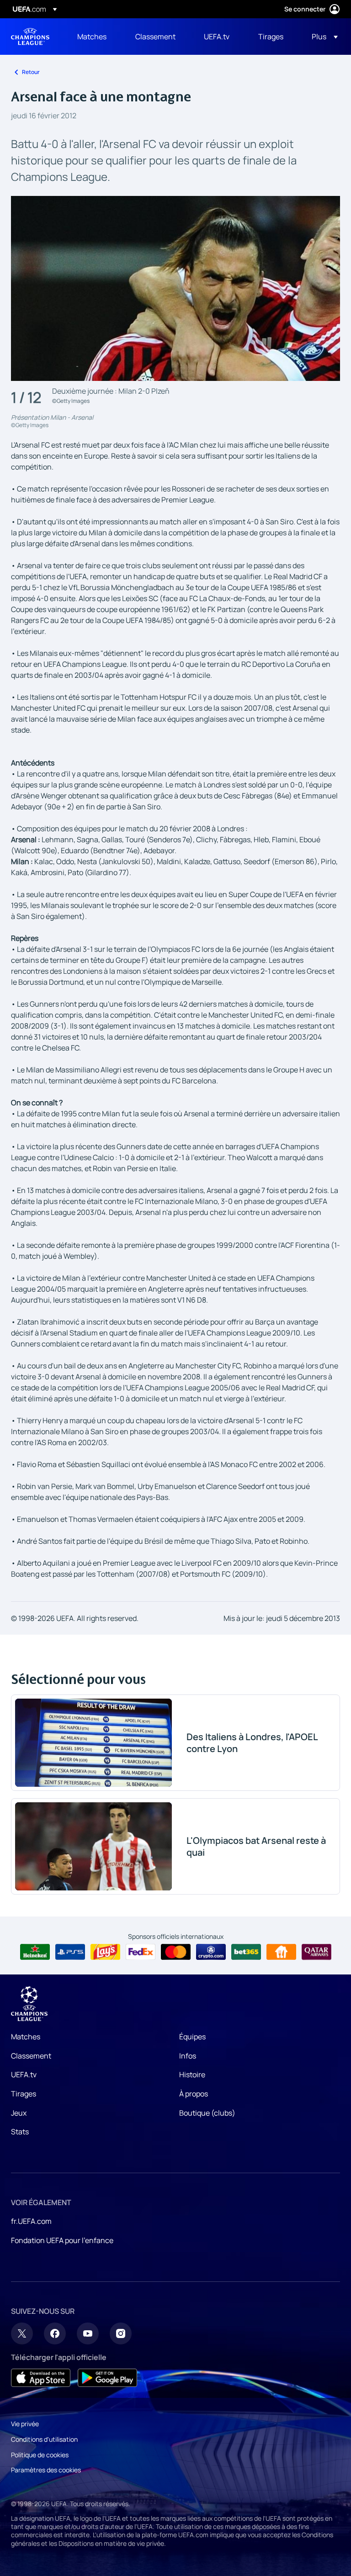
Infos (188, 2056)
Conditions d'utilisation (44, 2439)
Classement (31, 2056)
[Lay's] (105, 1952)
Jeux (19, 2113)
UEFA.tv (24, 2075)
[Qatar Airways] (316, 1952)
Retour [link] (31, 72)
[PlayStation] (70, 1952)
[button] (322, 37)
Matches (26, 2037)
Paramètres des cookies (46, 2470)
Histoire (192, 2075)
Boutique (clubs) (207, 2113)
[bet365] (246, 1952)
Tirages (24, 2094)
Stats (20, 2132)
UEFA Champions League (30, 37)
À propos (194, 2094)
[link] (92, 37)
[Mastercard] (176, 1952)
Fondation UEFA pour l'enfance (62, 2240)
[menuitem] (95, 37)
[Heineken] (35, 1952)
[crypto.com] (211, 1952)
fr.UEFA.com (31, 2221)
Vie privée (25, 2424)
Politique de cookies (40, 2455)
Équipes (192, 2037)
